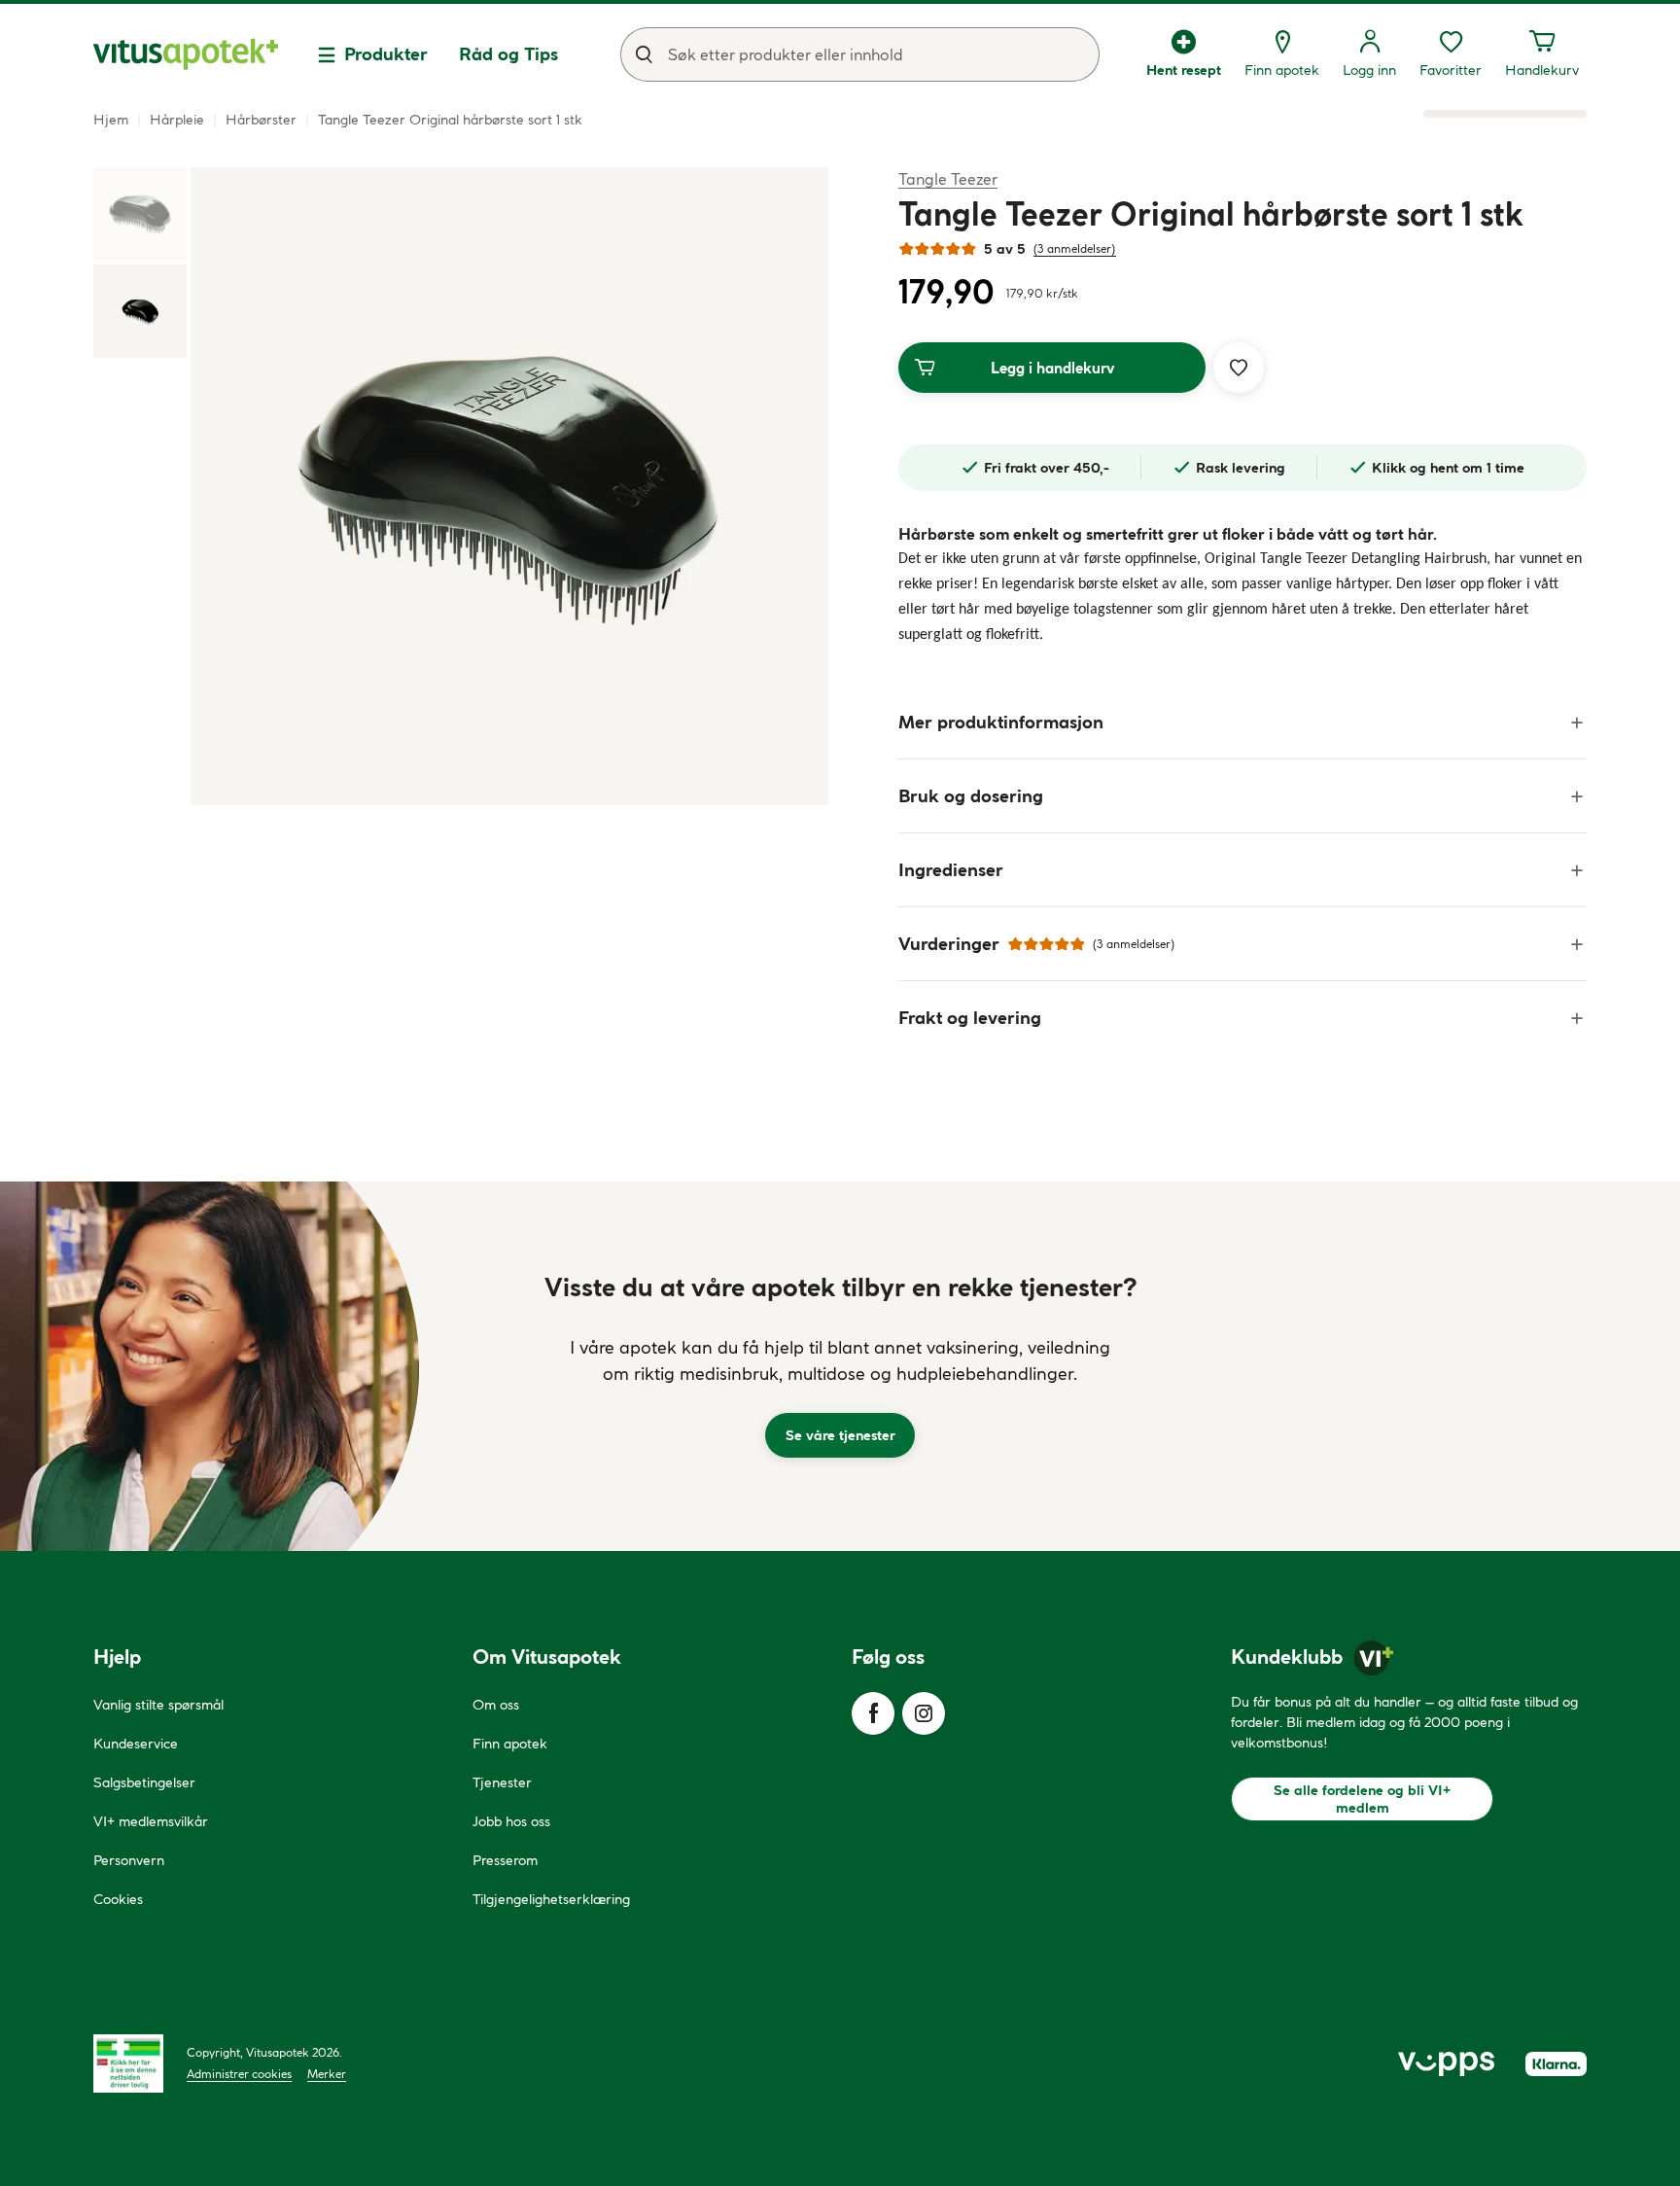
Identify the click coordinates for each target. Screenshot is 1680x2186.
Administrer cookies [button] (239, 2074)
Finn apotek (510, 1744)
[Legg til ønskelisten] (1239, 368)
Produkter (386, 54)
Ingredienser (951, 870)
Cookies (118, 1899)
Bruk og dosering (971, 796)
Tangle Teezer (948, 178)
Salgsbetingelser (144, 1782)
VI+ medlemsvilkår (151, 1821)
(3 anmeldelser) (1075, 248)
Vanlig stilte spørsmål (158, 1705)
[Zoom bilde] (509, 486)
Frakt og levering (970, 1018)
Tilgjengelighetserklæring (551, 1899)
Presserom (505, 1860)
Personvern (129, 1860)
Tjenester (502, 1782)
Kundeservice (136, 1744)
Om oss (496, 1705)
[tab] (140, 214)
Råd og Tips (508, 54)
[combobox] (860, 54)
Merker (327, 2074)
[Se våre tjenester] (840, 1366)
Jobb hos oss (511, 1821)
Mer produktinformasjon (1001, 722)
